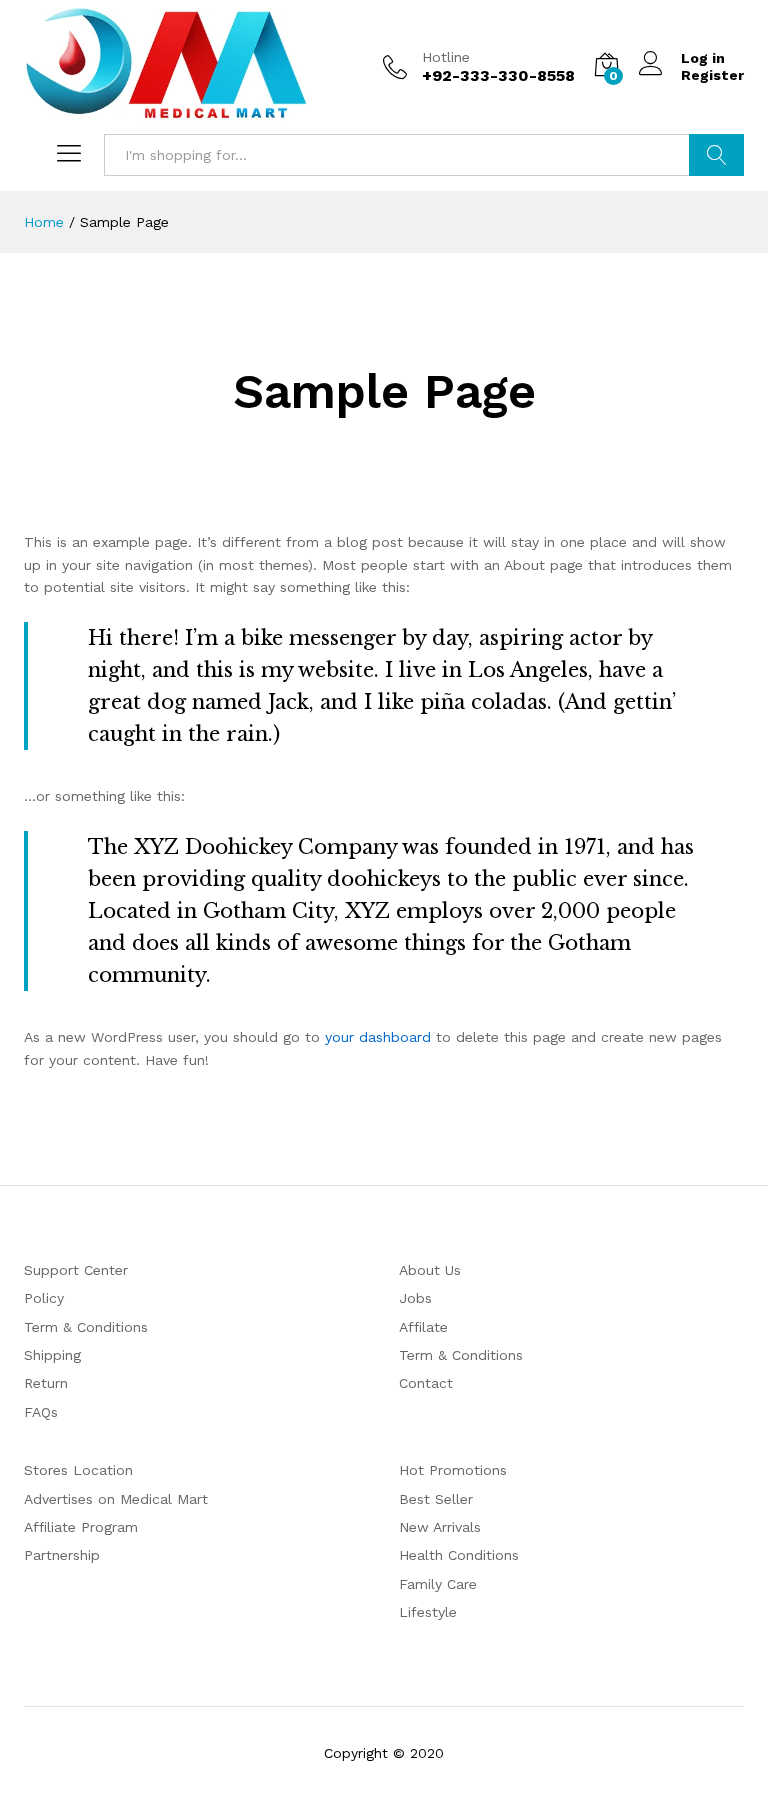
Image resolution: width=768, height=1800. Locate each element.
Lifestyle (428, 1612)
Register (712, 75)
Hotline (446, 57)
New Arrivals (440, 1527)
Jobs (415, 1298)
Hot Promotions (453, 1470)
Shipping (52, 1355)
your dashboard (378, 1037)
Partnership (62, 1555)
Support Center (76, 1270)
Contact (426, 1383)
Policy (44, 1298)
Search (716, 155)
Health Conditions (459, 1555)
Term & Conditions (86, 1327)
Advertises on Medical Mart (116, 1499)
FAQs (41, 1412)
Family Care (438, 1584)
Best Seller (436, 1499)
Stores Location (78, 1470)
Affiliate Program (81, 1527)
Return (46, 1383)
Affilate (423, 1327)
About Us (430, 1270)
